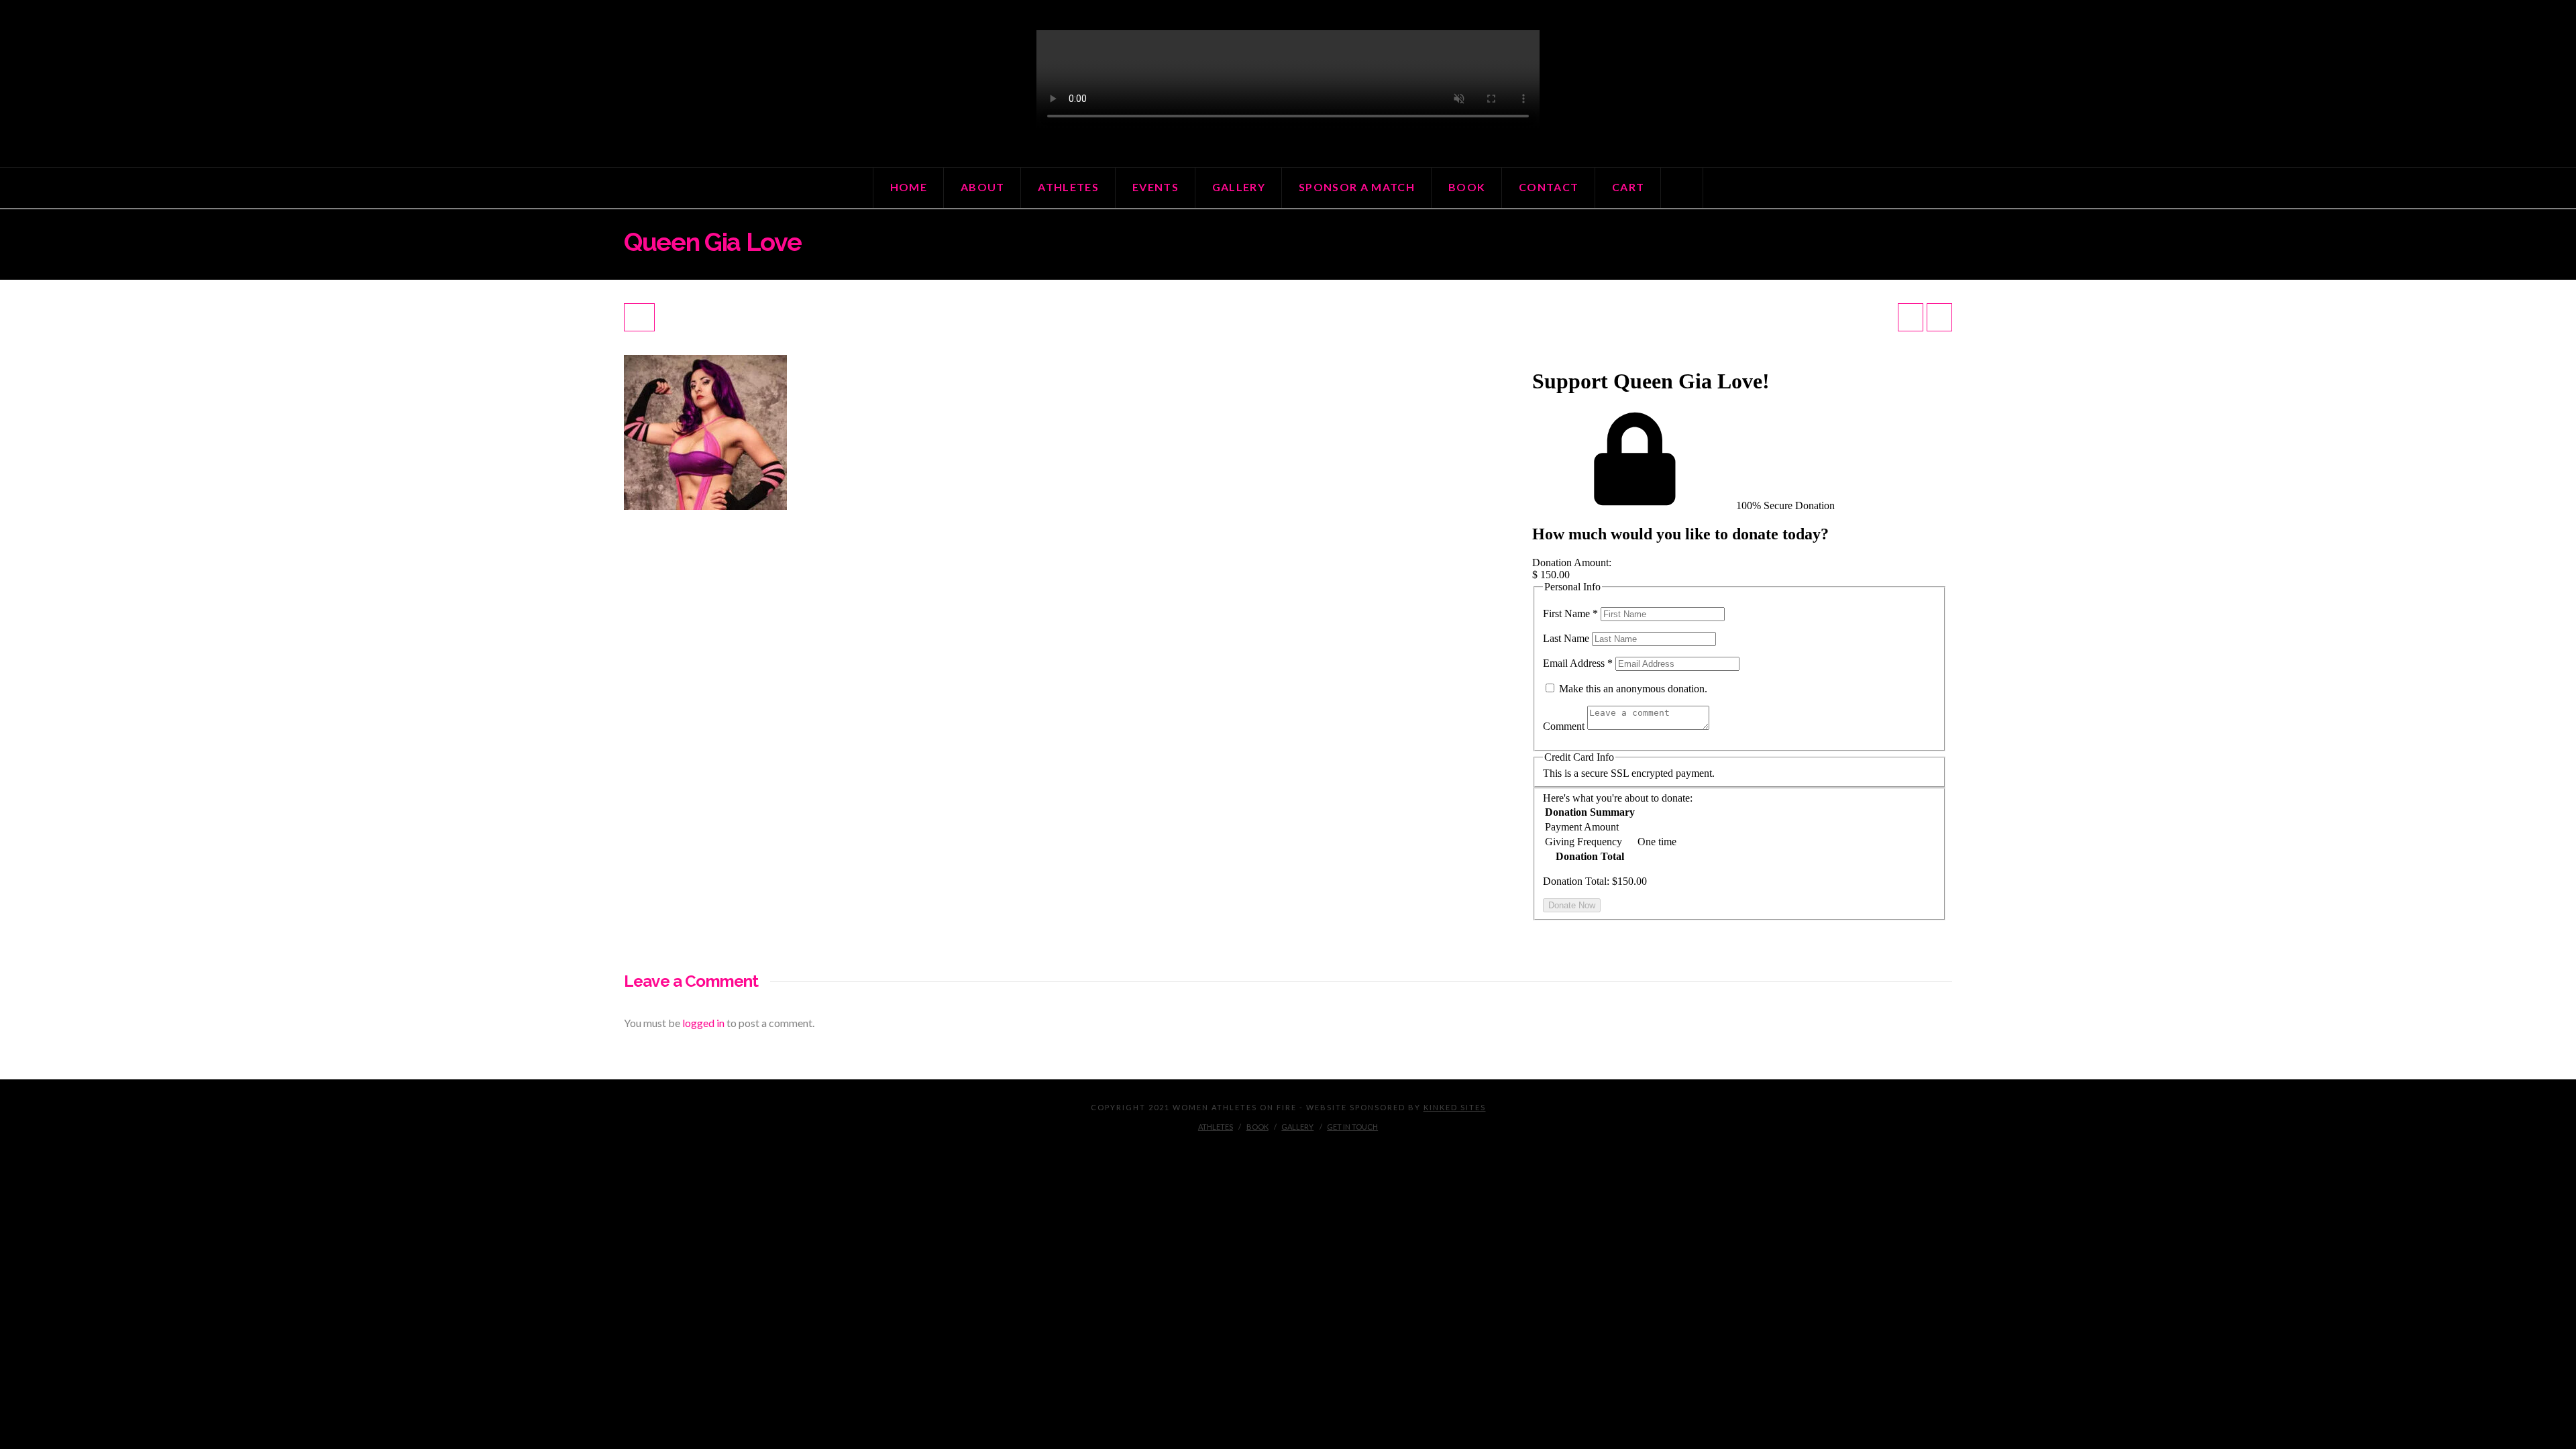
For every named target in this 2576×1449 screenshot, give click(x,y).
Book (1257, 1127)
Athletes (1216, 1127)
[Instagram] (1288, 1148)
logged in (703, 1023)
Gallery (1297, 1127)
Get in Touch (1352, 1127)
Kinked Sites (1455, 1107)
